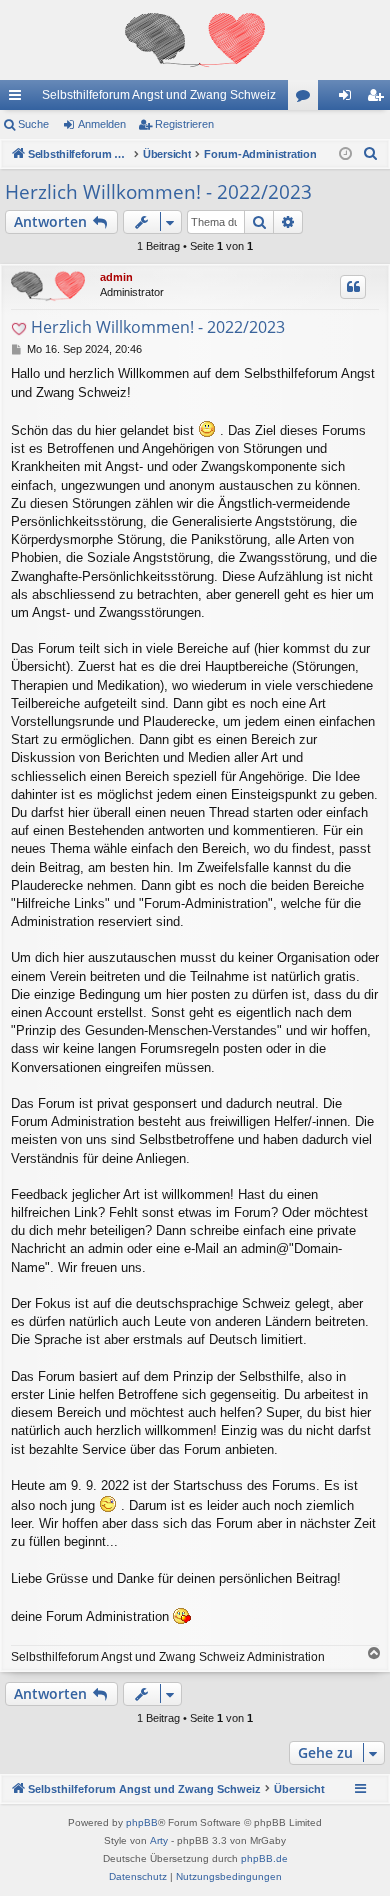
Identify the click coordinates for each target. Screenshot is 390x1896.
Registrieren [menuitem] (379, 99)
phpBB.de (264, 1858)
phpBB (142, 1822)
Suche (33, 124)
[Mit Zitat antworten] (353, 287)
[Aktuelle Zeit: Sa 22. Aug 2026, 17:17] (345, 154)
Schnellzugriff (19, 99)
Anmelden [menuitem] (349, 99)
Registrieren (184, 124)
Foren (307, 99)
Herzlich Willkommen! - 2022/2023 (158, 192)
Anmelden (102, 124)
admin (116, 277)
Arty (159, 1840)
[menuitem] (371, 154)
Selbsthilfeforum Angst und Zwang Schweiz (159, 95)
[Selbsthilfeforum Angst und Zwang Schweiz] (195, 40)
